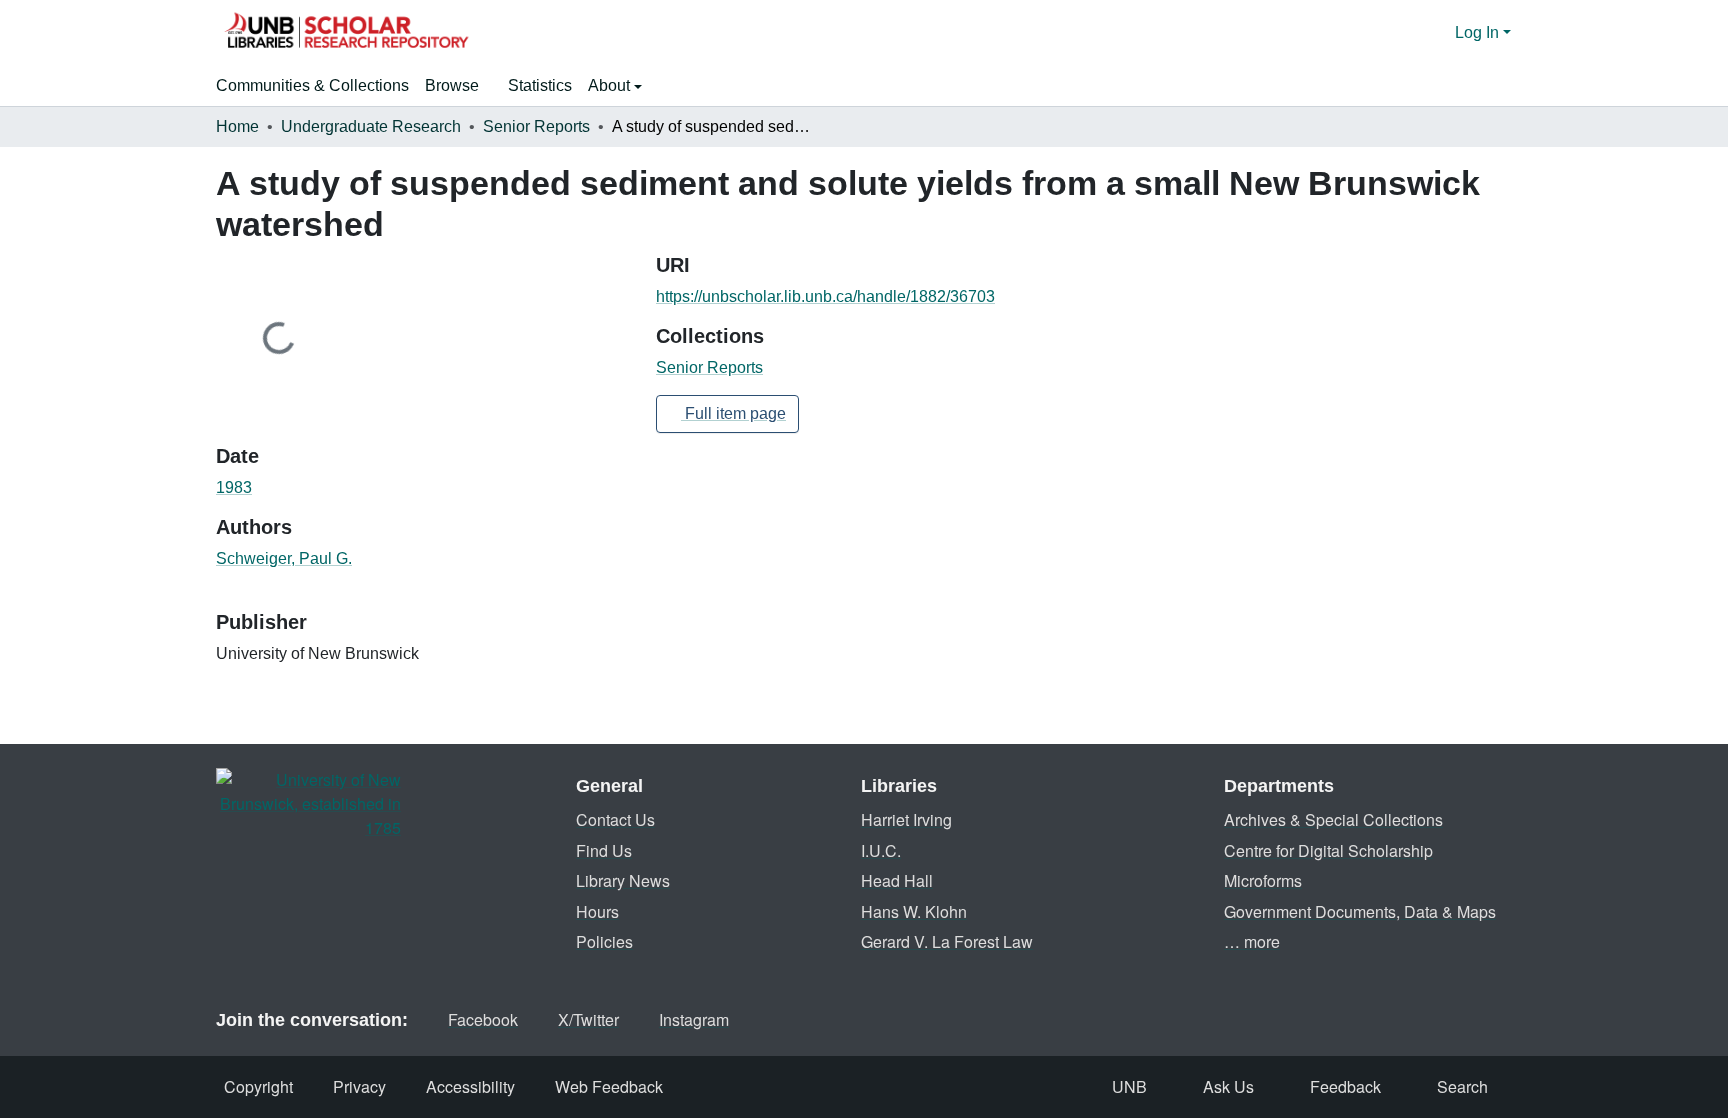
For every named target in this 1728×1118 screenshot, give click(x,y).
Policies (604, 941)
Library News (623, 880)
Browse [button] (452, 85)
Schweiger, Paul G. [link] (284, 558)
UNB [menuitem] (1129, 1086)
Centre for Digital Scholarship (1328, 850)
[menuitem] (458, 86)
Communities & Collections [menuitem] (312, 85)
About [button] (611, 85)
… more (1252, 941)
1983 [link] (234, 487)
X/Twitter (588, 1019)
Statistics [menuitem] (540, 85)
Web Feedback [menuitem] (609, 1086)
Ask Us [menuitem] (1228, 1086)
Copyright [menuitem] (258, 1086)
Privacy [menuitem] (359, 1086)
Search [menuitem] (1462, 1086)
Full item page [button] (733, 413)
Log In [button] (1479, 32)
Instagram (694, 1019)
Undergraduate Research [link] (371, 126)
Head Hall (897, 880)
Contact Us (615, 819)
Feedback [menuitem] (1345, 1086)
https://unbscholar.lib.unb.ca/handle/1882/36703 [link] (825, 296)
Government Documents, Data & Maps (1360, 911)
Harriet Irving (906, 819)
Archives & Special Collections (1333, 819)
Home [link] (237, 126)
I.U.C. (881, 850)
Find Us (604, 850)
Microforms (1263, 880)
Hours (597, 911)
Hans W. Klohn (914, 911)
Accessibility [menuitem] (470, 1086)
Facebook (483, 1019)
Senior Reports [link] (536, 126)
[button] (346, 33)
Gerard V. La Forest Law (947, 941)
